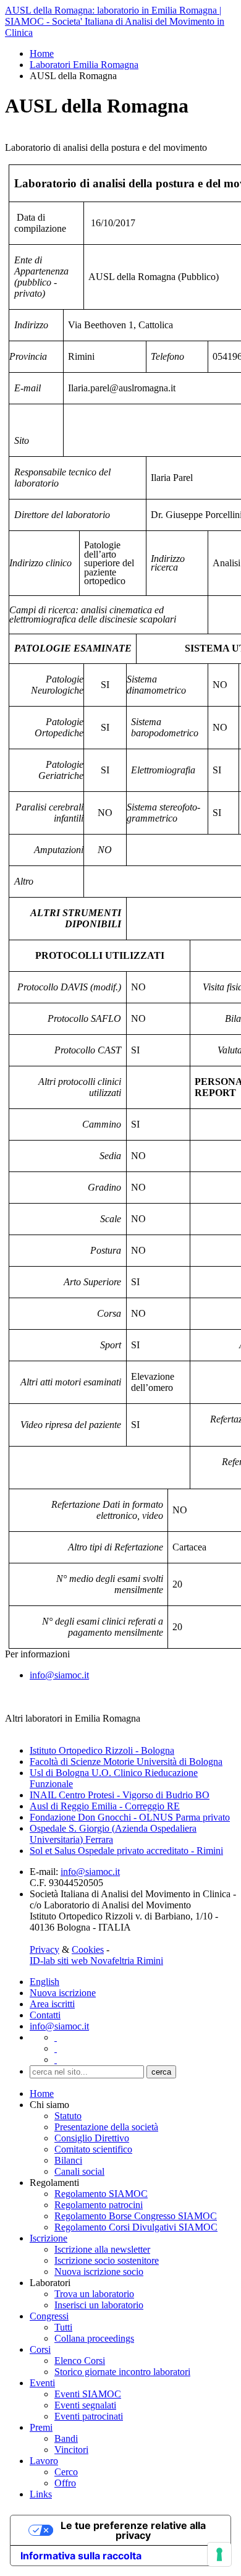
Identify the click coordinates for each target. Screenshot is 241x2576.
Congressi (49, 2316)
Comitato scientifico (93, 2149)
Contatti (45, 2015)
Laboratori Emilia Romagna (84, 65)
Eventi (42, 2383)
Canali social (79, 2171)
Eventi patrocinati (89, 2416)
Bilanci (68, 2160)
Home (42, 53)
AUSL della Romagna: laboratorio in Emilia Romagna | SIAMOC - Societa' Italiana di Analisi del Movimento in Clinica (115, 21)
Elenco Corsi (80, 2361)
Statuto (68, 2116)
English (44, 1982)
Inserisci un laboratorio (99, 2305)
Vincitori (71, 2450)
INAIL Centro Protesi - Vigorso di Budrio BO (120, 1795)
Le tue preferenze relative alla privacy (133, 2530)
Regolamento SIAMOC (101, 2194)
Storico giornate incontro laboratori (122, 2372)
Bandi (66, 2438)
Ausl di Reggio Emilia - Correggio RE (105, 1806)
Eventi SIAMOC (88, 2394)
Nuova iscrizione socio (99, 2272)
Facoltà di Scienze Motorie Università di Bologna (126, 1762)
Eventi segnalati (85, 2405)
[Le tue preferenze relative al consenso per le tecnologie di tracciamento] (219, 2554)
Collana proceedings (94, 2338)
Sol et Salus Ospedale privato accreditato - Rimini (126, 1851)
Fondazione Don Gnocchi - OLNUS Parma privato (130, 1817)
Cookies (88, 1949)
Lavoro (44, 2461)
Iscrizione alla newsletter (102, 2249)
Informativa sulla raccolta (81, 2556)
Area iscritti (52, 2004)
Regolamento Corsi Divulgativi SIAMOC (136, 2227)
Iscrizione (49, 2238)
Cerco (66, 2472)
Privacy (44, 1949)
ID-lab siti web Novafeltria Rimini (96, 1961)
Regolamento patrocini (99, 2205)
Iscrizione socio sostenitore (107, 2260)
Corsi (40, 2349)
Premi (41, 2427)
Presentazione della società (106, 2127)
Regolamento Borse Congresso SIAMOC (136, 2216)
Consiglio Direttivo (92, 2138)
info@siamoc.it (59, 1675)
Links (41, 2494)
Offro (65, 2483)
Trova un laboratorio (94, 2294)
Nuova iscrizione (63, 1993)
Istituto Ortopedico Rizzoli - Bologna (102, 1750)
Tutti (63, 2327)
